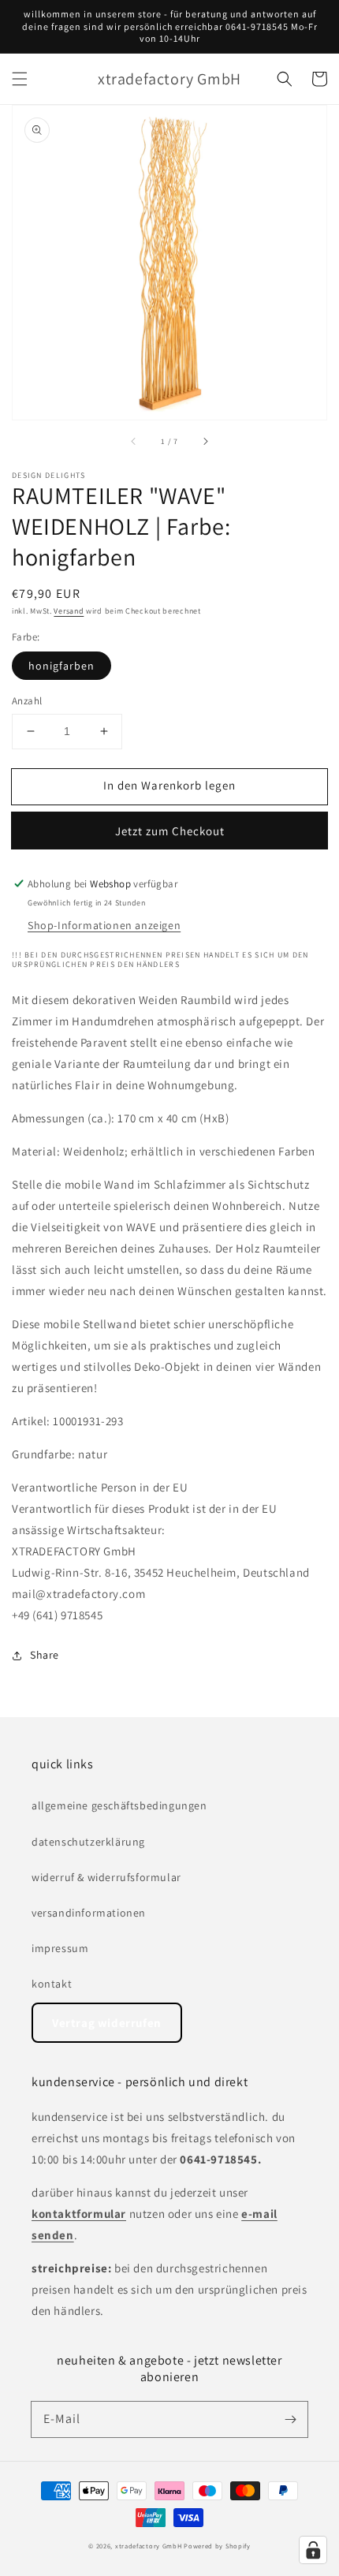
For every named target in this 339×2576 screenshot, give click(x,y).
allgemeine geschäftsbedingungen (119, 1805)
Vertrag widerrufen (107, 2023)
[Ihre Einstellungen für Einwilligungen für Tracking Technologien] (313, 2550)
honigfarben (61, 666)
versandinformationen (89, 1913)
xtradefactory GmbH (149, 2546)
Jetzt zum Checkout (170, 831)
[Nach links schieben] (134, 442)
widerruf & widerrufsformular (106, 1877)
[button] (20, 79)
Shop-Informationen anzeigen (104, 925)
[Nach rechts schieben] (205, 442)
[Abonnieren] (290, 2419)
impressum (60, 1948)
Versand (69, 611)
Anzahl (27, 701)
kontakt (52, 1984)
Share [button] (45, 1655)
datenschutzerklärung (88, 1842)
